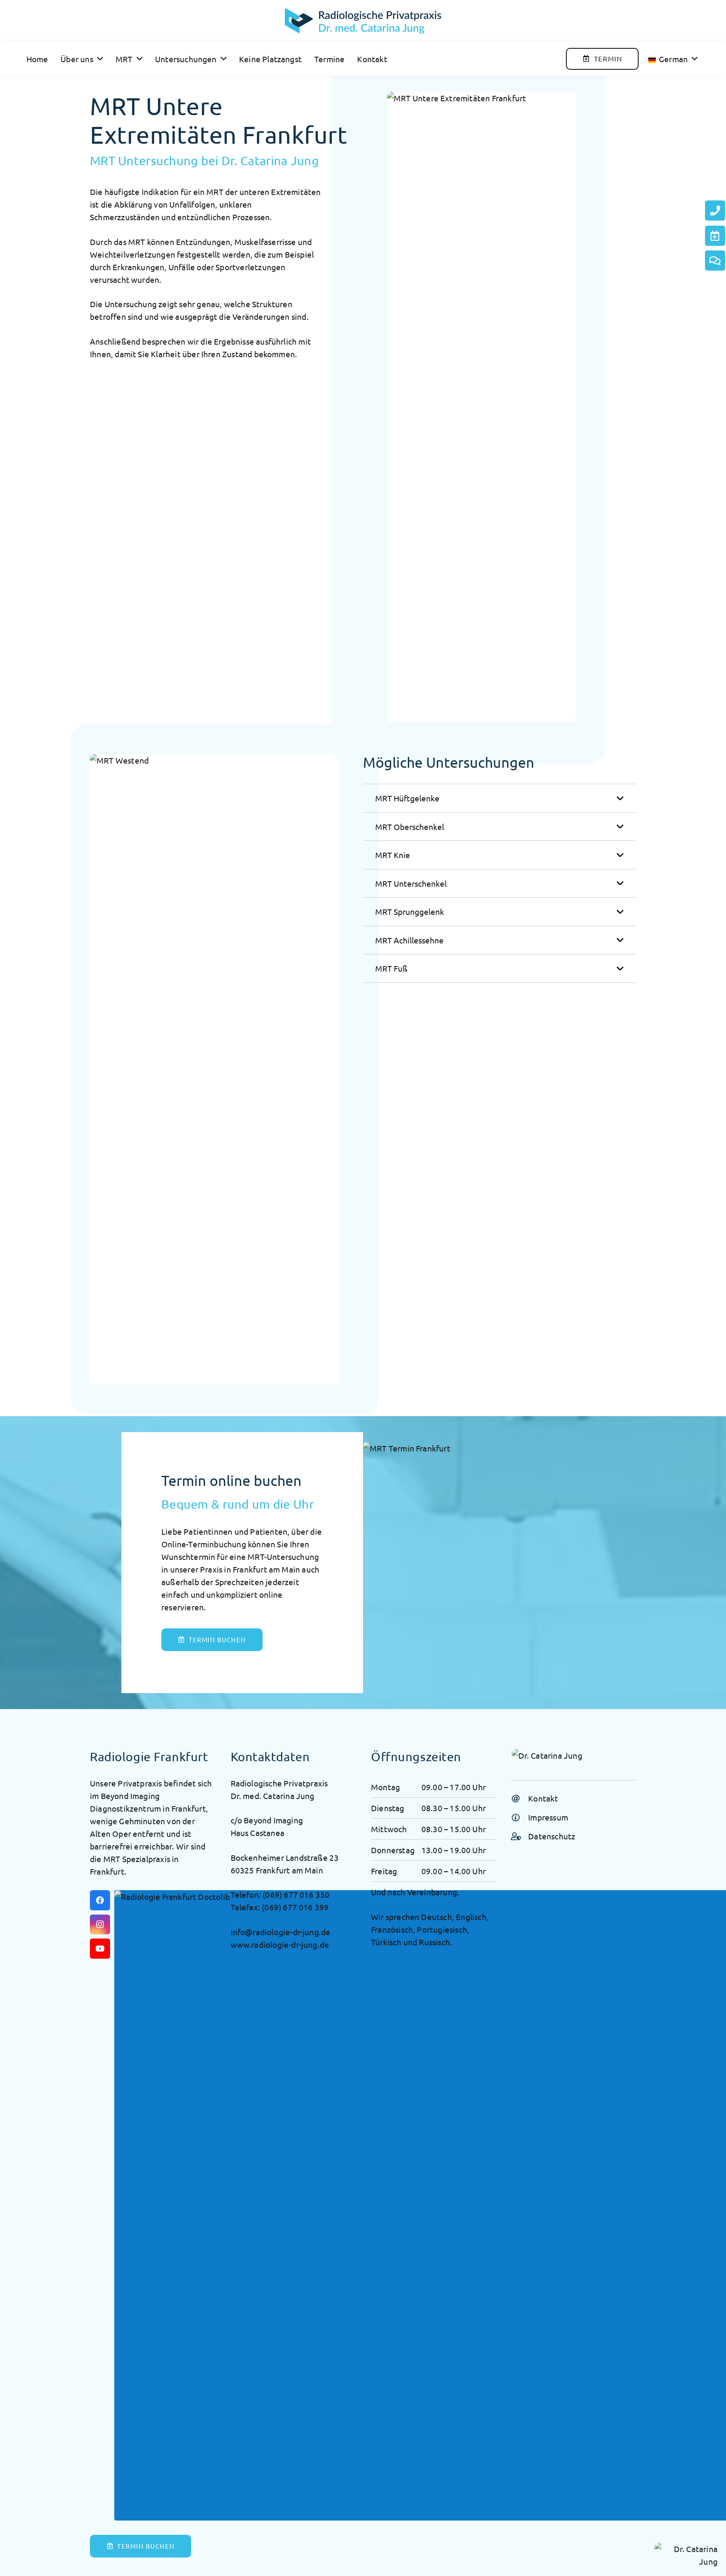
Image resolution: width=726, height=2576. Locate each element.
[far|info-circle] (520, 1817)
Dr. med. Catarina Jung (273, 1796)
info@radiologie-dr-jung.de (281, 1932)
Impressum (548, 1817)
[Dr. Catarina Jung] (363, 21)
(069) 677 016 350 (296, 1894)
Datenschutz (552, 1836)
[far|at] (520, 1798)
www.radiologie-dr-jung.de (280, 1944)
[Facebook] (100, 1900)
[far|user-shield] (520, 1836)
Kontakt (543, 1798)
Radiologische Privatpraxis (279, 1783)
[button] (98, 59)
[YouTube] (100, 1949)
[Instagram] (100, 1925)
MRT (216, 192)
